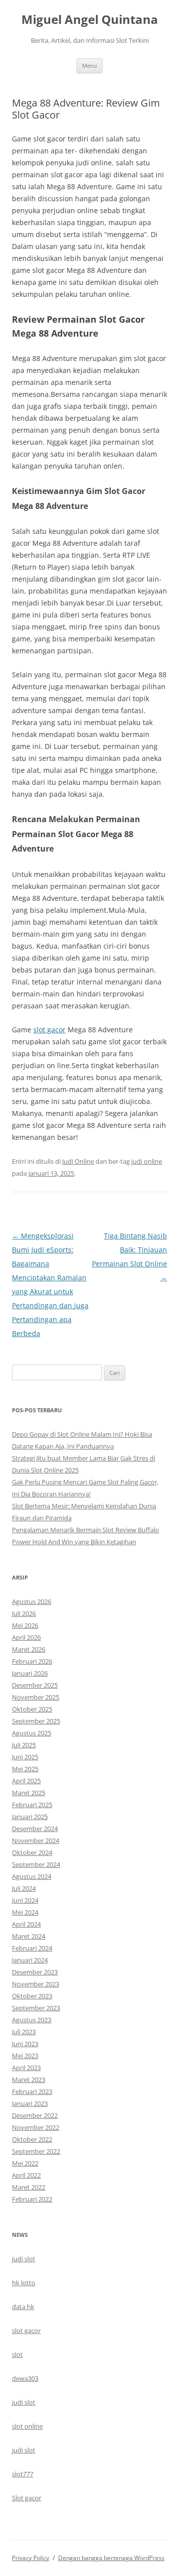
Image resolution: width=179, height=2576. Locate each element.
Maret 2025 (29, 1793)
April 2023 (26, 2068)
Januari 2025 (30, 1817)
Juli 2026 (24, 1613)
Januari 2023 (30, 2103)
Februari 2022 (32, 2199)
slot (17, 2354)
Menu (89, 65)
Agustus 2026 (32, 1601)
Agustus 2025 (32, 1733)
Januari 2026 (30, 1673)
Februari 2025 (32, 1805)
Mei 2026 (25, 1625)
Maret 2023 (29, 2080)
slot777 (23, 2474)
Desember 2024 (35, 1829)
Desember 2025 (35, 1685)
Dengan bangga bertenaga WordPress (111, 2558)
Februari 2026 (32, 1661)
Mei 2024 (25, 1912)
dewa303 (25, 2378)
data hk (23, 2307)
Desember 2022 (35, 2115)
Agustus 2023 (32, 2020)
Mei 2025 (25, 1769)
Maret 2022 (29, 2187)
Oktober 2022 (32, 2139)
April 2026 (26, 1637)
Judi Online (78, 1161)
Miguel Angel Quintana (90, 20)
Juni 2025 (25, 1757)
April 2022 (26, 2175)
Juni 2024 (25, 1900)
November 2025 (36, 1697)
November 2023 (36, 1984)
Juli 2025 (24, 1745)
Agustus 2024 (32, 1876)
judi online (147, 1161)
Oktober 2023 (32, 1996)
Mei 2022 (25, 2163)
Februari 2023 (32, 2091)
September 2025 (36, 1721)
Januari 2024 (30, 1960)
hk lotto (24, 2283)
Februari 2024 (32, 1948)
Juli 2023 (24, 2032)
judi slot (24, 2259)
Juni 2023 (25, 2044)
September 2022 (36, 2151)
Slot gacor (27, 2498)
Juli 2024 (24, 1888)
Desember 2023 (35, 1972)
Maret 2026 (29, 1649)
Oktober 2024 (32, 1852)
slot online (27, 2426)
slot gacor (49, 1030)
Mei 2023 (25, 2056)
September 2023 (36, 2008)
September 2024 (36, 1864)
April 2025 (26, 1781)
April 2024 (26, 1924)
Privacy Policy (31, 2558)
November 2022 (36, 2127)
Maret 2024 (29, 1936)
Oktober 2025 (32, 1709)
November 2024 (36, 1840)
